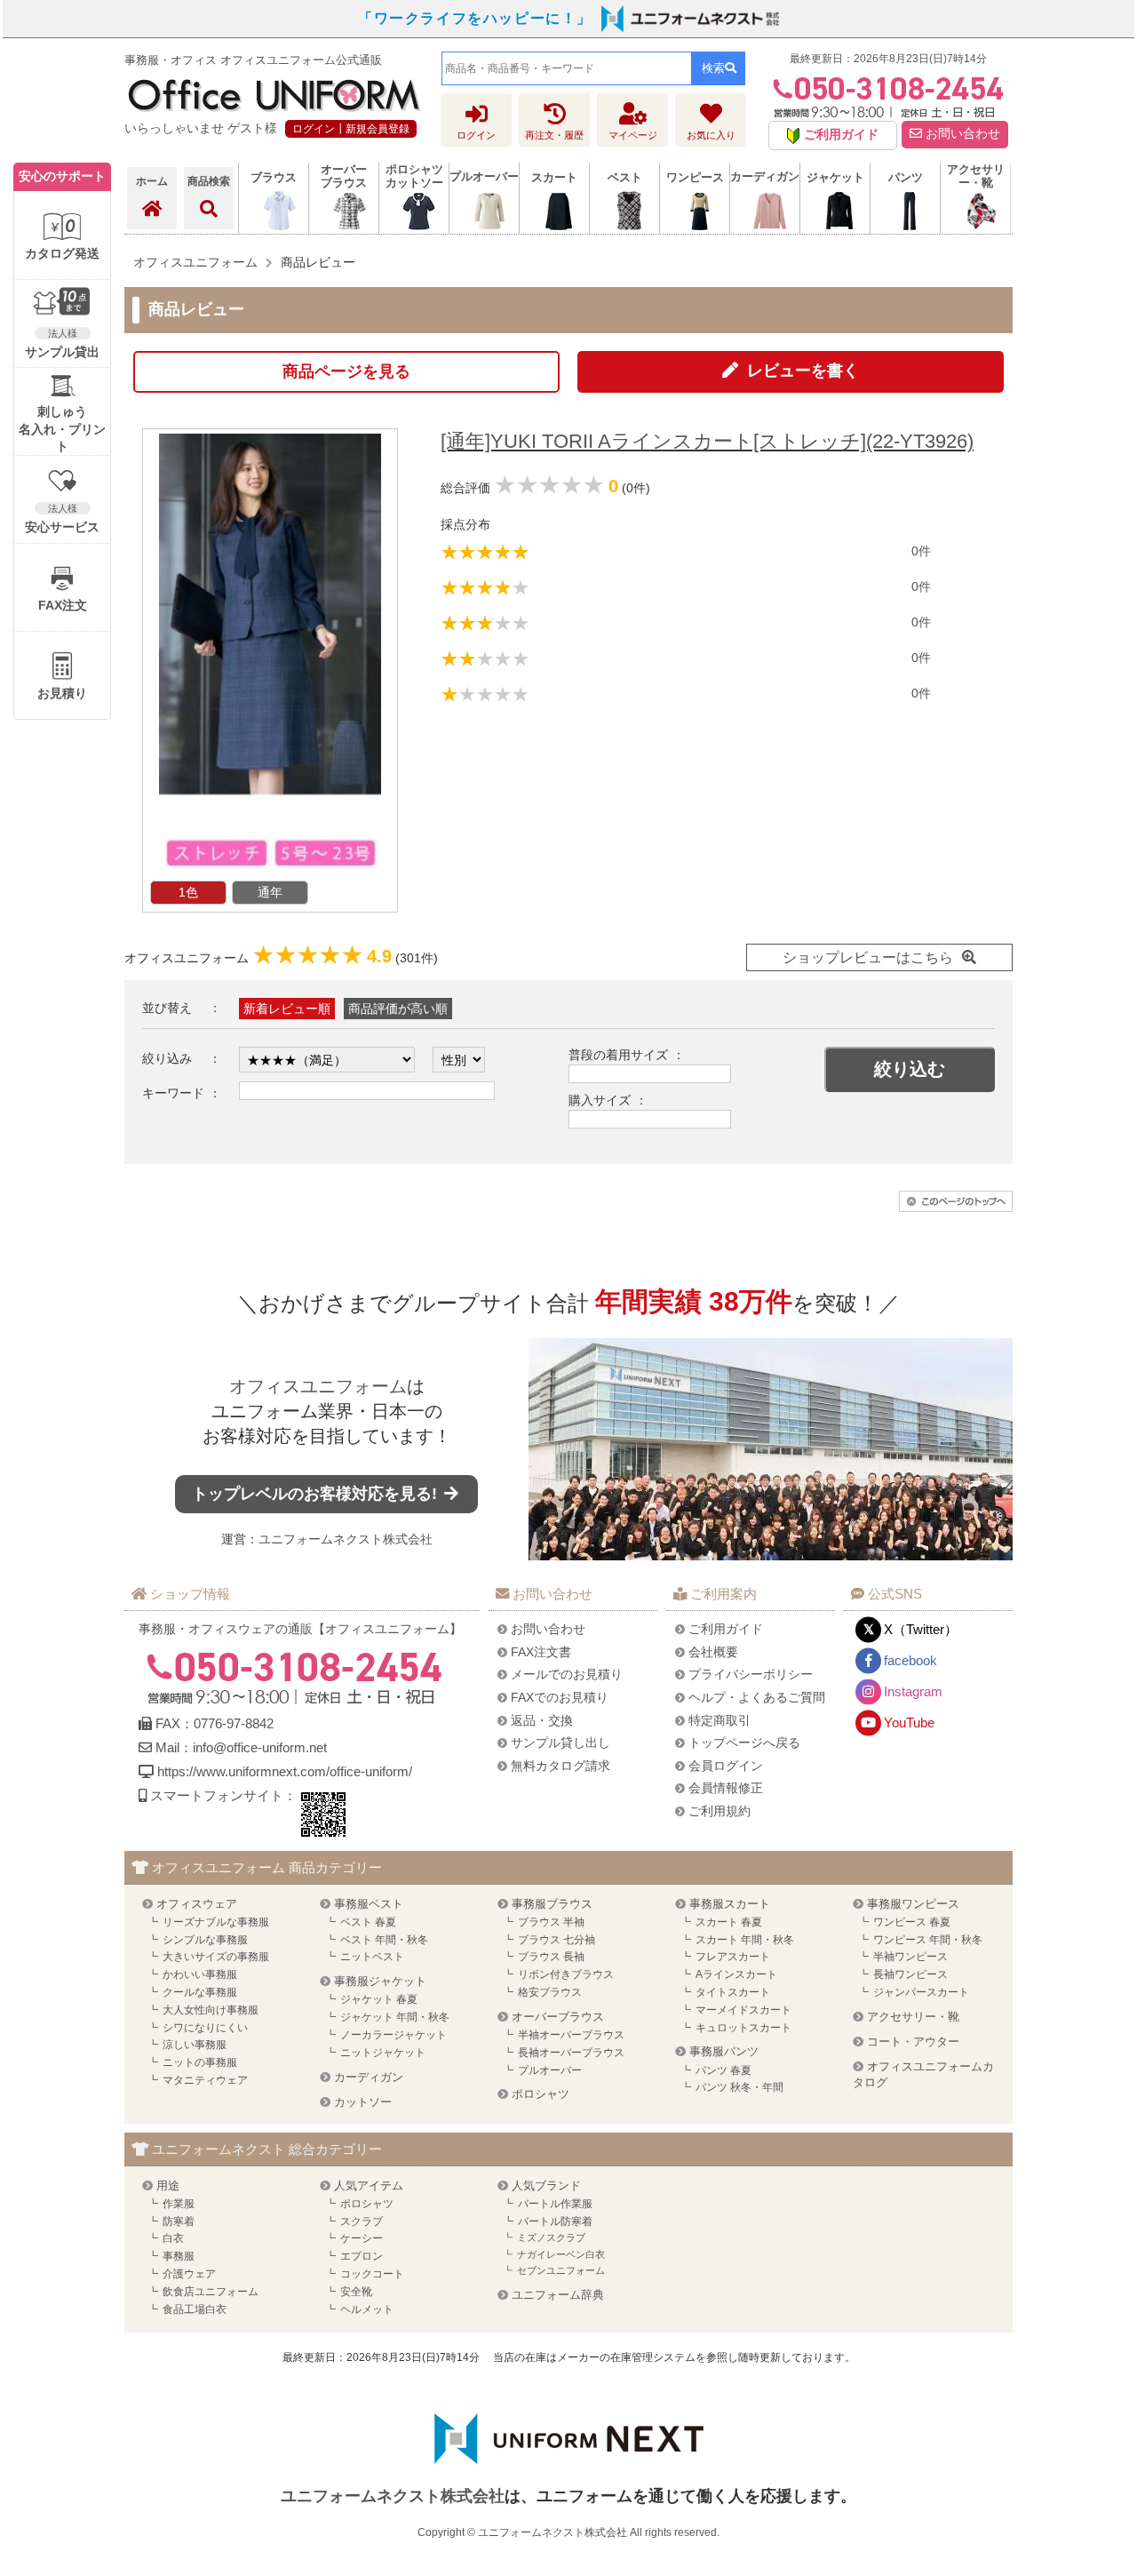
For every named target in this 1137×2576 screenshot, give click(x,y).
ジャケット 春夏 (379, 1999)
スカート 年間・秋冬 (745, 1940)
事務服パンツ (724, 2051)
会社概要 (713, 1652)
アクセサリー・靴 (913, 2017)
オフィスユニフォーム (318, 1386)
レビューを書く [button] (803, 371)
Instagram (913, 1691)
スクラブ (362, 2221)
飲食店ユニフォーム (211, 2292)
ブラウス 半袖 (551, 1922)
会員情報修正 (726, 1788)
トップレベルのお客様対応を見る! (317, 1494)
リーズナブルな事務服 (216, 1922)
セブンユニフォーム (561, 2270)
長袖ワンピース (910, 1974)
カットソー (363, 2102)
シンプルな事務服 (205, 1940)
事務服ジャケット (380, 1981)
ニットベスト (372, 1957)
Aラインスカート (736, 1974)
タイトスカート (733, 1992)
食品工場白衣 (195, 2309)
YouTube (909, 1723)
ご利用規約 (720, 1811)
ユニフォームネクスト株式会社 (346, 1539)
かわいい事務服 (200, 1974)
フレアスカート (733, 1957)
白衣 (173, 2238)
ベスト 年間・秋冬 (384, 1940)
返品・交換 (542, 1720)
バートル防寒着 (555, 2221)
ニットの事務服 (200, 2062)
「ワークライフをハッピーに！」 (475, 18)
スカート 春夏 (729, 1922)
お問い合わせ (961, 134)
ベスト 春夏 (368, 1922)
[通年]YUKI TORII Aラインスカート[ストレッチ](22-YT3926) (707, 441)
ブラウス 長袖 (551, 1957)
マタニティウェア (205, 2080)
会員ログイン (726, 1766)
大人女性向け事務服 (211, 2010)
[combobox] (567, 68)
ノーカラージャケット (394, 2035)
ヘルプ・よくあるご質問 (757, 1697)
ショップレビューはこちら (868, 957)
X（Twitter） (921, 1629)
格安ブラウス (550, 1992)
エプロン (362, 2256)
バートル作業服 (555, 2204)
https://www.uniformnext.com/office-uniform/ (285, 1771)
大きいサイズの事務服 (216, 1957)
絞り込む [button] (910, 1069)
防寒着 (179, 2221)
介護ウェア (189, 2274)
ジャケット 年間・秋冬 (395, 2017)
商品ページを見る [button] (346, 371)
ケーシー (362, 2238)
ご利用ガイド (726, 1629)
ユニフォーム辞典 (558, 2295)
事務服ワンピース (913, 1904)
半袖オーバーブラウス (571, 2035)
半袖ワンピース (910, 1957)
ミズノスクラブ (551, 2237)
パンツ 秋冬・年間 (739, 2087)
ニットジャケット (383, 2053)
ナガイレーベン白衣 (561, 2254)
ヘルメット (367, 2309)
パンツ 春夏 (724, 2070)
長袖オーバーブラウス (571, 2053)
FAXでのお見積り (560, 1697)
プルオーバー (550, 2070)
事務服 (179, 2256)
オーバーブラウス (558, 2017)
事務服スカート (730, 1904)
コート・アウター (913, 2042)
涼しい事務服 (195, 2045)
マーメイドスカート (743, 2010)
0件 (921, 551)
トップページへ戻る (744, 1743)
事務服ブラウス (552, 1904)
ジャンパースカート (921, 1992)
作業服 (179, 2204)
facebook (910, 1660)
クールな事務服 (200, 1992)
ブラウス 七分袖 (557, 1940)
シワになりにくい (205, 2028)
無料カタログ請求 (561, 1766)
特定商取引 (720, 1720)
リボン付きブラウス (566, 1974)
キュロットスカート (743, 2028)
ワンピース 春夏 (912, 1922)
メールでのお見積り (567, 1674)
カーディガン (369, 2077)
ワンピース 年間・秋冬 (928, 1940)
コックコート (372, 2274)
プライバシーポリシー (751, 1674)
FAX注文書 (541, 1652)
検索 (713, 68)
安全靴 (356, 2292)
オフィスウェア (197, 1904)
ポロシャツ (541, 2094)
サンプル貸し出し (561, 1743)
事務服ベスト (369, 1904)
